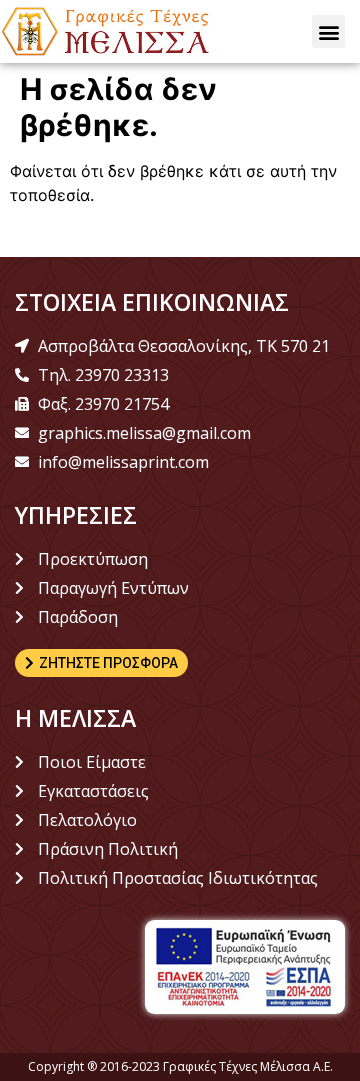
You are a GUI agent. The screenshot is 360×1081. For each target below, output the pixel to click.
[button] (328, 31)
